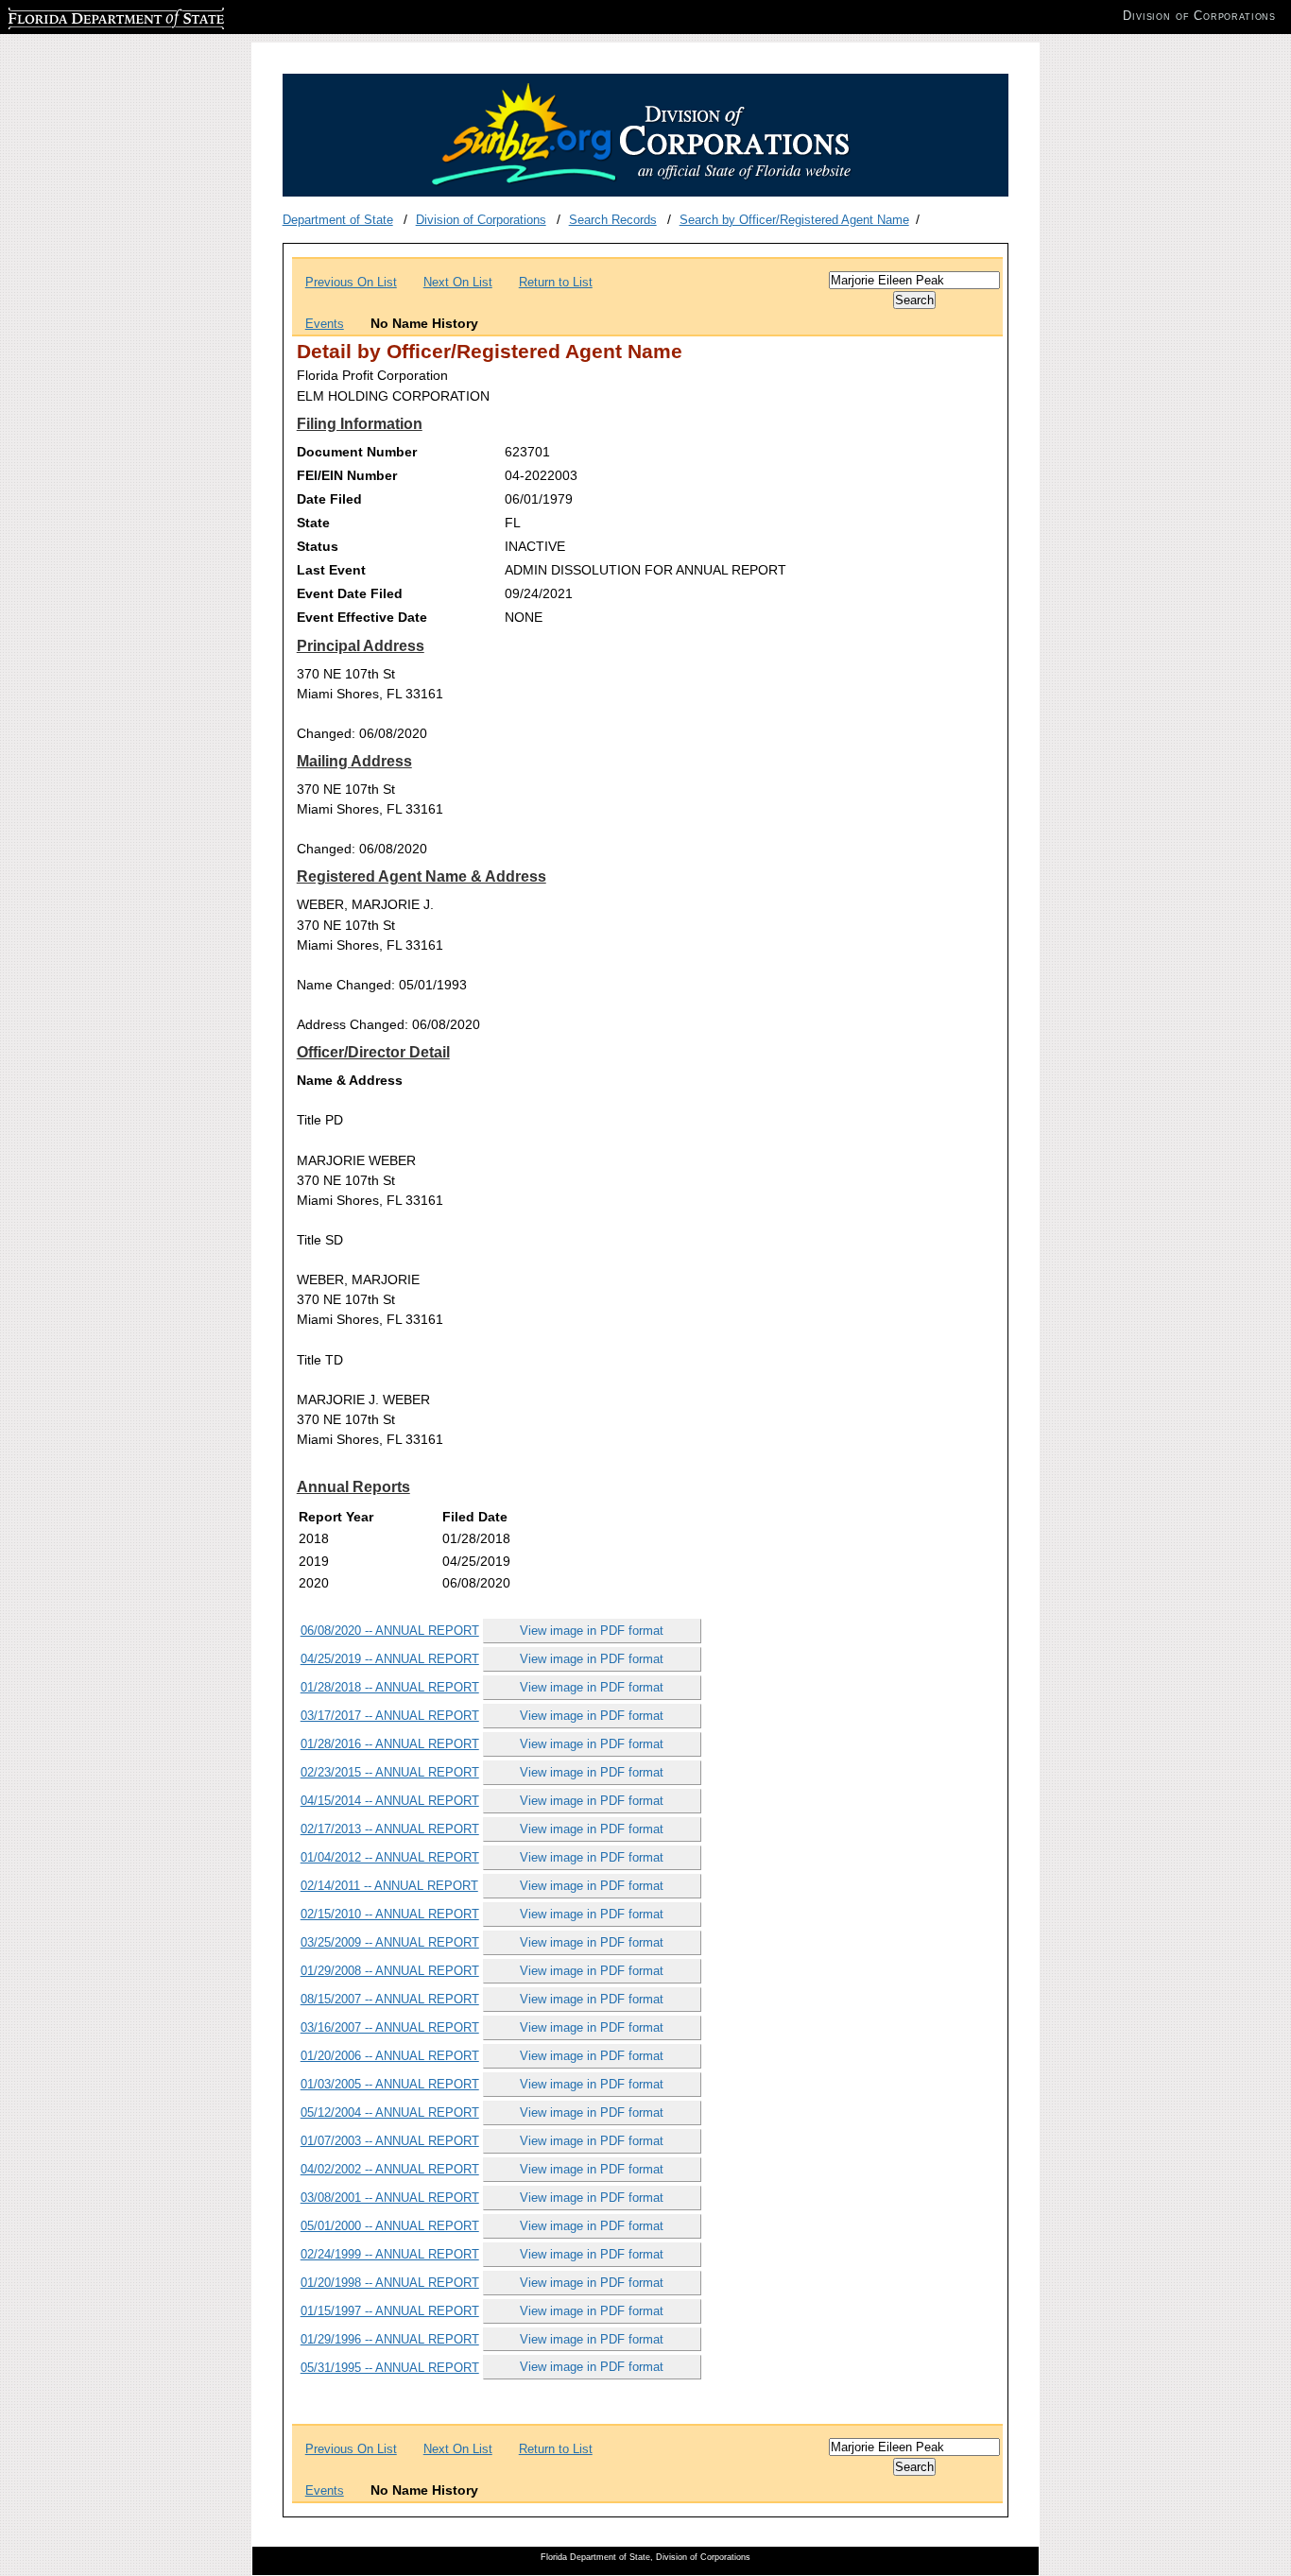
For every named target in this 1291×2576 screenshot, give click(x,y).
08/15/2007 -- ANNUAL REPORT (390, 1999)
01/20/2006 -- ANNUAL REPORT (390, 2056)
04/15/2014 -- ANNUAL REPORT (390, 1801)
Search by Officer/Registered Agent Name (794, 220)
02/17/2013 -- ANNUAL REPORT (390, 1829)
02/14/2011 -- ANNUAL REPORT (389, 1886)
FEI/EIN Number (347, 475)
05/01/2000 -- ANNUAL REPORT (390, 2226)
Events (325, 324)
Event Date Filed (350, 593)
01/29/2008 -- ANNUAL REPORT (390, 1971)
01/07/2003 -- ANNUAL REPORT (390, 2141)
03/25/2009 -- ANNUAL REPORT (390, 1942)
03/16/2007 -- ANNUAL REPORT (390, 2027)
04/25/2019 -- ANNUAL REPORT (390, 1659)
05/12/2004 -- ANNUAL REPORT (390, 2112)
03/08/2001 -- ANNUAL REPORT (390, 2198)
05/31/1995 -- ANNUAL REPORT (390, 2368)
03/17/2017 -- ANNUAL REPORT (390, 1716)
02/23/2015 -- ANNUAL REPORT (390, 1772)
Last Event (331, 570)
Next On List (458, 282)
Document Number (357, 452)
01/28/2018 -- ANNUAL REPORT (390, 1687)
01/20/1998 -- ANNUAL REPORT (390, 2283)
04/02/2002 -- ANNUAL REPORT (390, 2169)
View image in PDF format (592, 1631)
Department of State (338, 220)
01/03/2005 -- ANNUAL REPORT (390, 2084)
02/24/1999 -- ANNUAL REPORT (390, 2254)
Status (318, 546)
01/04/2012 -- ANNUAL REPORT (390, 1857)
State (313, 523)
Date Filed (329, 499)
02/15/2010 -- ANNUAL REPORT (390, 1914)
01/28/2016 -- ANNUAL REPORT (390, 1744)
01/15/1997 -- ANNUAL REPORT (390, 2311)
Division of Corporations (481, 220)
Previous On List (351, 282)
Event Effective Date (362, 617)
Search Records (613, 220)
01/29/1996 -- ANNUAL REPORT (390, 2339)
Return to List (556, 282)
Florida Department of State (83, 16)
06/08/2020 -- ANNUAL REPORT (390, 1631)
